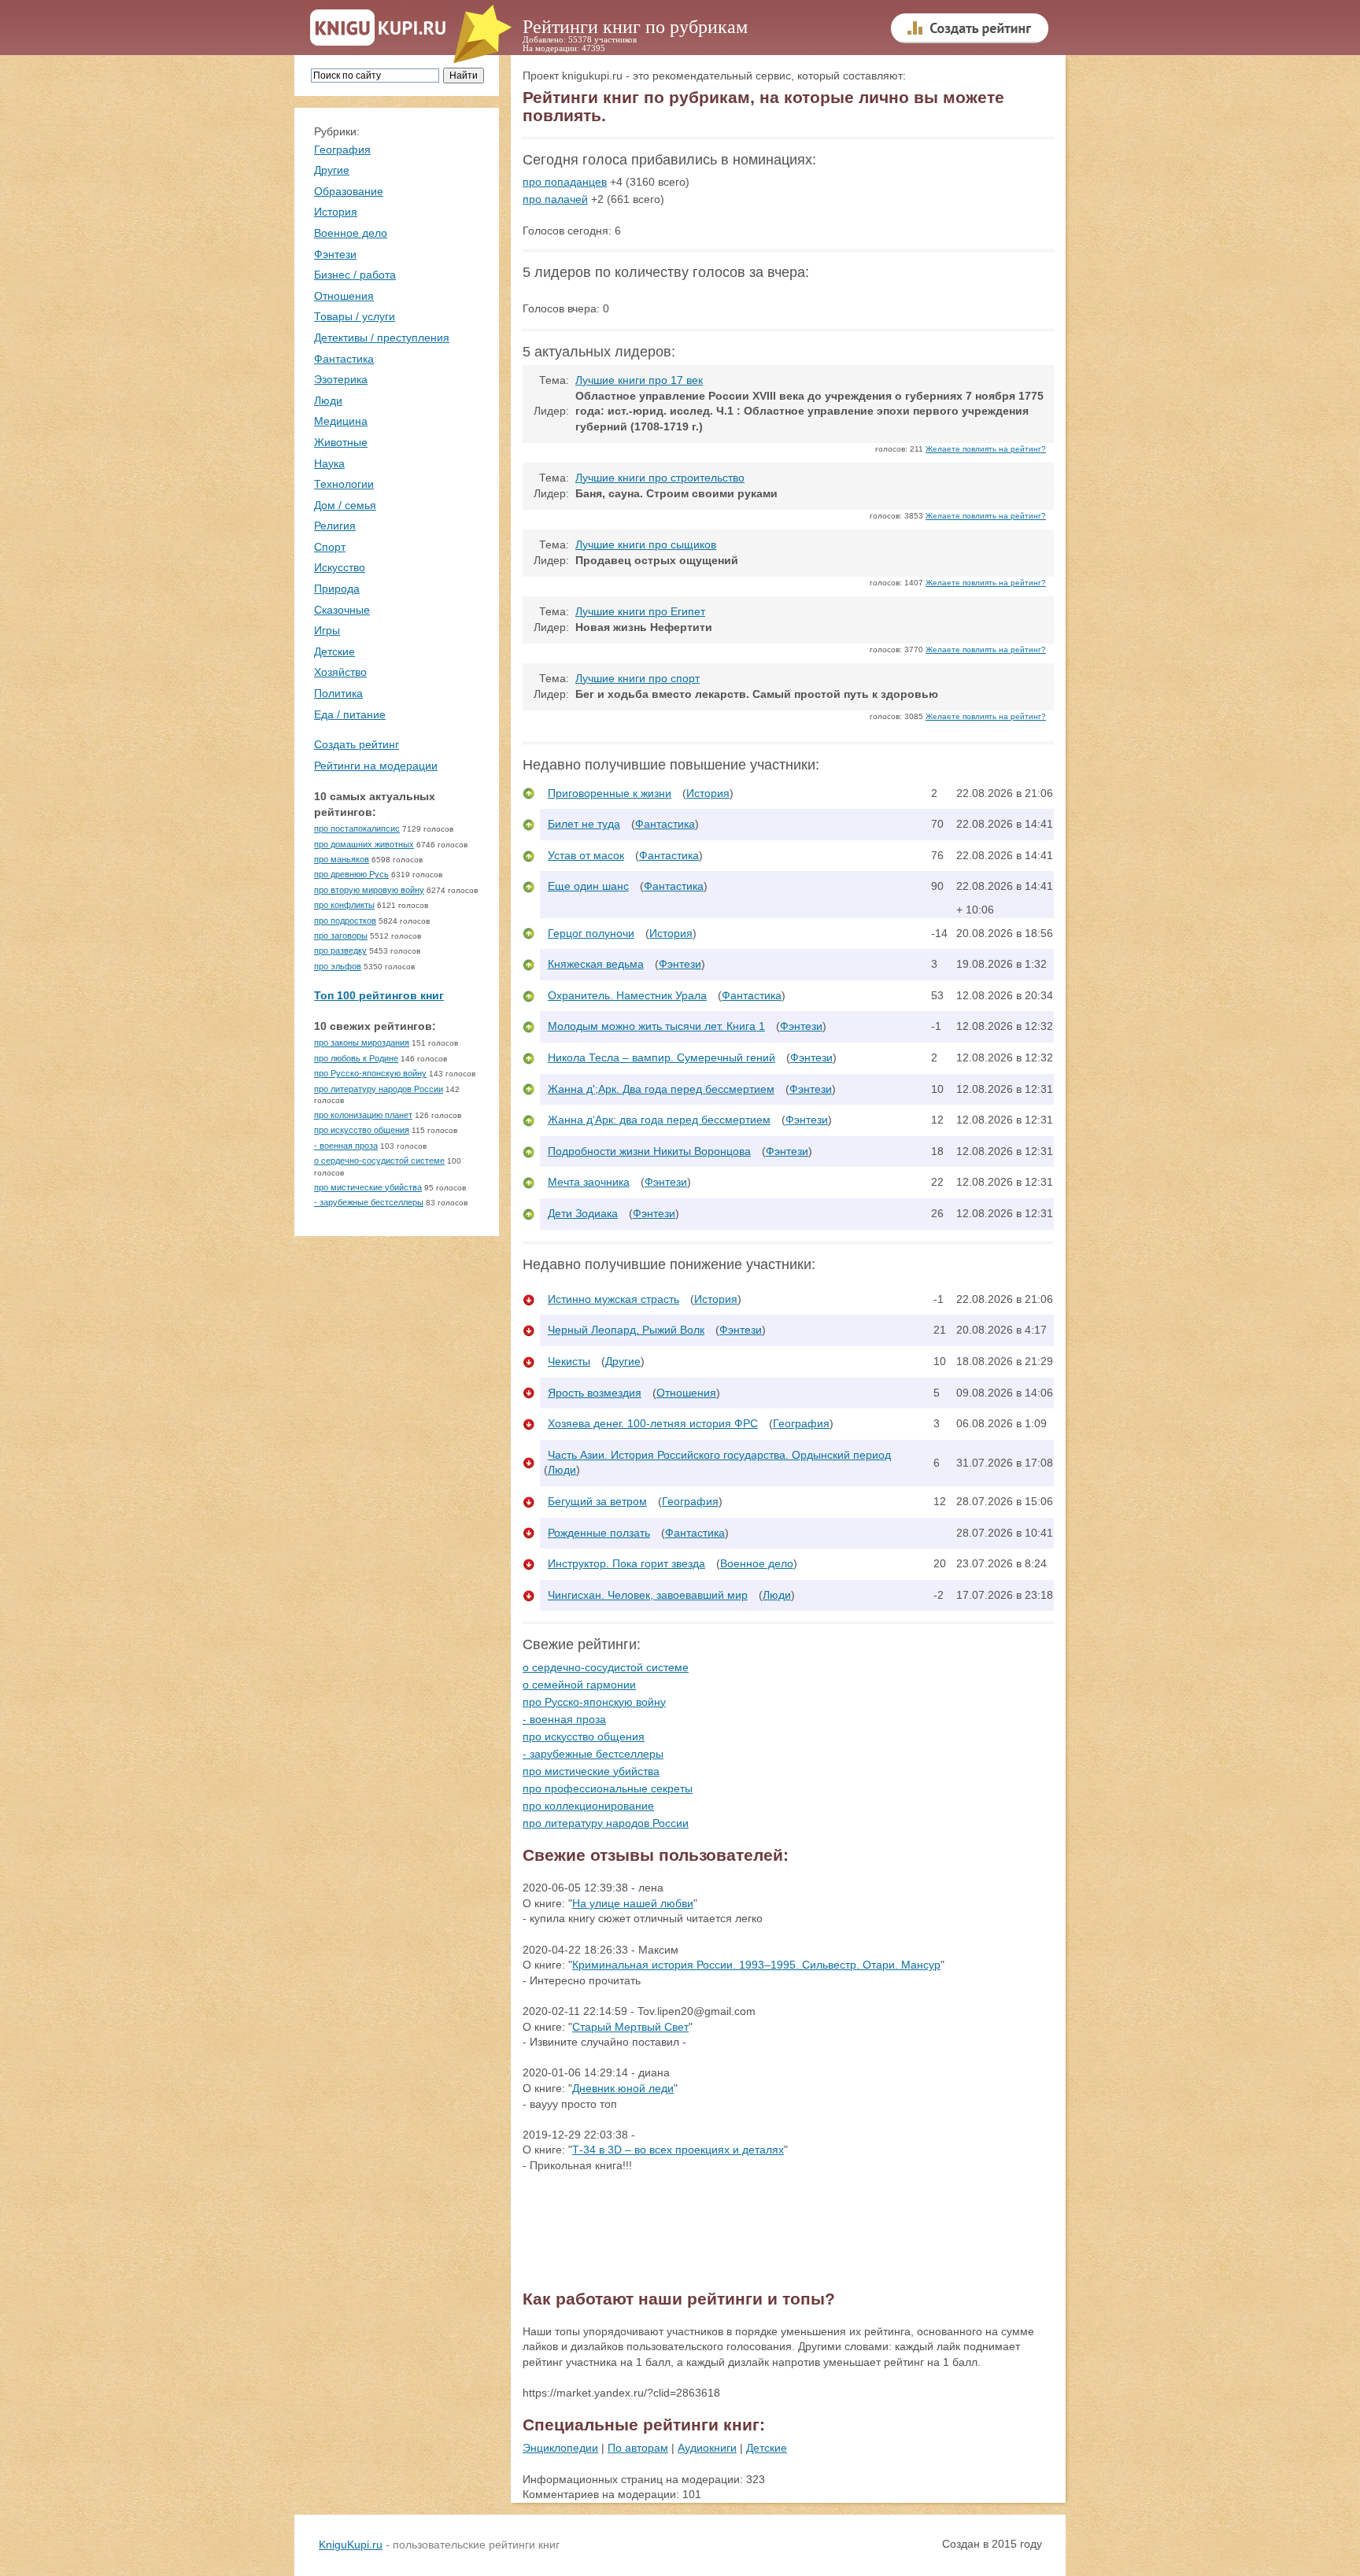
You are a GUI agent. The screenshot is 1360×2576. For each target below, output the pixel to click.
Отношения (344, 296)
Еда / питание (350, 714)
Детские (334, 651)
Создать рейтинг (357, 744)
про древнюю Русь (351, 874)
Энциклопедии (560, 2448)
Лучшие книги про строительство (660, 478)
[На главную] (378, 28)
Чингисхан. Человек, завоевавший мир (648, 1595)
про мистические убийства (368, 1187)
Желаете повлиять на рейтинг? (986, 449)
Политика (338, 693)
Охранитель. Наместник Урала (627, 995)
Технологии (344, 484)
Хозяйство (340, 672)
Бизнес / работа (355, 275)
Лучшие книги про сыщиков (646, 544)
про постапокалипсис (357, 829)
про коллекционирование (588, 1806)
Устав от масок (586, 855)
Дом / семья (345, 505)
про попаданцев (565, 182)
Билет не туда (584, 824)
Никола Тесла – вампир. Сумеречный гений (662, 1057)
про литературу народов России (379, 1089)
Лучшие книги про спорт (637, 678)
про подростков (345, 921)
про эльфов (338, 966)
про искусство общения (362, 1130)
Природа (337, 589)
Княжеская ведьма (596, 964)
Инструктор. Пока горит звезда (626, 1563)
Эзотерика (341, 379)
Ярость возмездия (595, 1393)
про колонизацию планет (363, 1115)
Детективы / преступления (382, 338)
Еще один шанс (588, 886)
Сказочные (342, 610)
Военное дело (351, 233)
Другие (332, 170)
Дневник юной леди (623, 2088)
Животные (341, 442)
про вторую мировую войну (369, 890)
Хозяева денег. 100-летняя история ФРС (653, 1423)
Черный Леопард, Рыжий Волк (626, 1330)
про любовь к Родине (356, 1058)
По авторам (638, 2448)
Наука (329, 463)
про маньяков (342, 859)
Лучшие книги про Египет (640, 611)
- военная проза (346, 1146)
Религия (335, 526)
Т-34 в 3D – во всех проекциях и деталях (678, 2150)
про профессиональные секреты (608, 1788)
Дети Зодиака (583, 1213)
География (342, 149)
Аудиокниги (707, 2448)
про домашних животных (364, 844)
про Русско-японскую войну (370, 1073)
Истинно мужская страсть (613, 1299)
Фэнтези (335, 254)
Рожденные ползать (599, 1533)
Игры (327, 630)
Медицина (341, 421)
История (336, 212)
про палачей (555, 199)
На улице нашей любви (633, 1903)
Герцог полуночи (591, 933)
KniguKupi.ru (351, 2545)
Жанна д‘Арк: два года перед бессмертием (659, 1120)
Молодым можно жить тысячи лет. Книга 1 (656, 1026)
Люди (328, 400)
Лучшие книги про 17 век (639, 380)
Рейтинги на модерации (376, 766)
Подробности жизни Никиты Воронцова (649, 1151)
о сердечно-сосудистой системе (379, 1161)
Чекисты (569, 1361)
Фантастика (344, 359)
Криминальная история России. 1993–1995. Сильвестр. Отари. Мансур (756, 1965)
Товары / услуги (355, 316)
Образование (349, 191)
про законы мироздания (362, 1043)
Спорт (330, 547)
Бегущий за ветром (597, 1501)
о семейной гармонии (579, 1685)
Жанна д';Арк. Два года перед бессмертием (661, 1089)
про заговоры (341, 936)
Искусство (340, 567)
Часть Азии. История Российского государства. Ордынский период (719, 1455)
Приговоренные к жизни (610, 793)
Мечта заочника (589, 1182)
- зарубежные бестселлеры (369, 1202)
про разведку (340, 950)
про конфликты (344, 905)
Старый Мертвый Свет (630, 2027)
